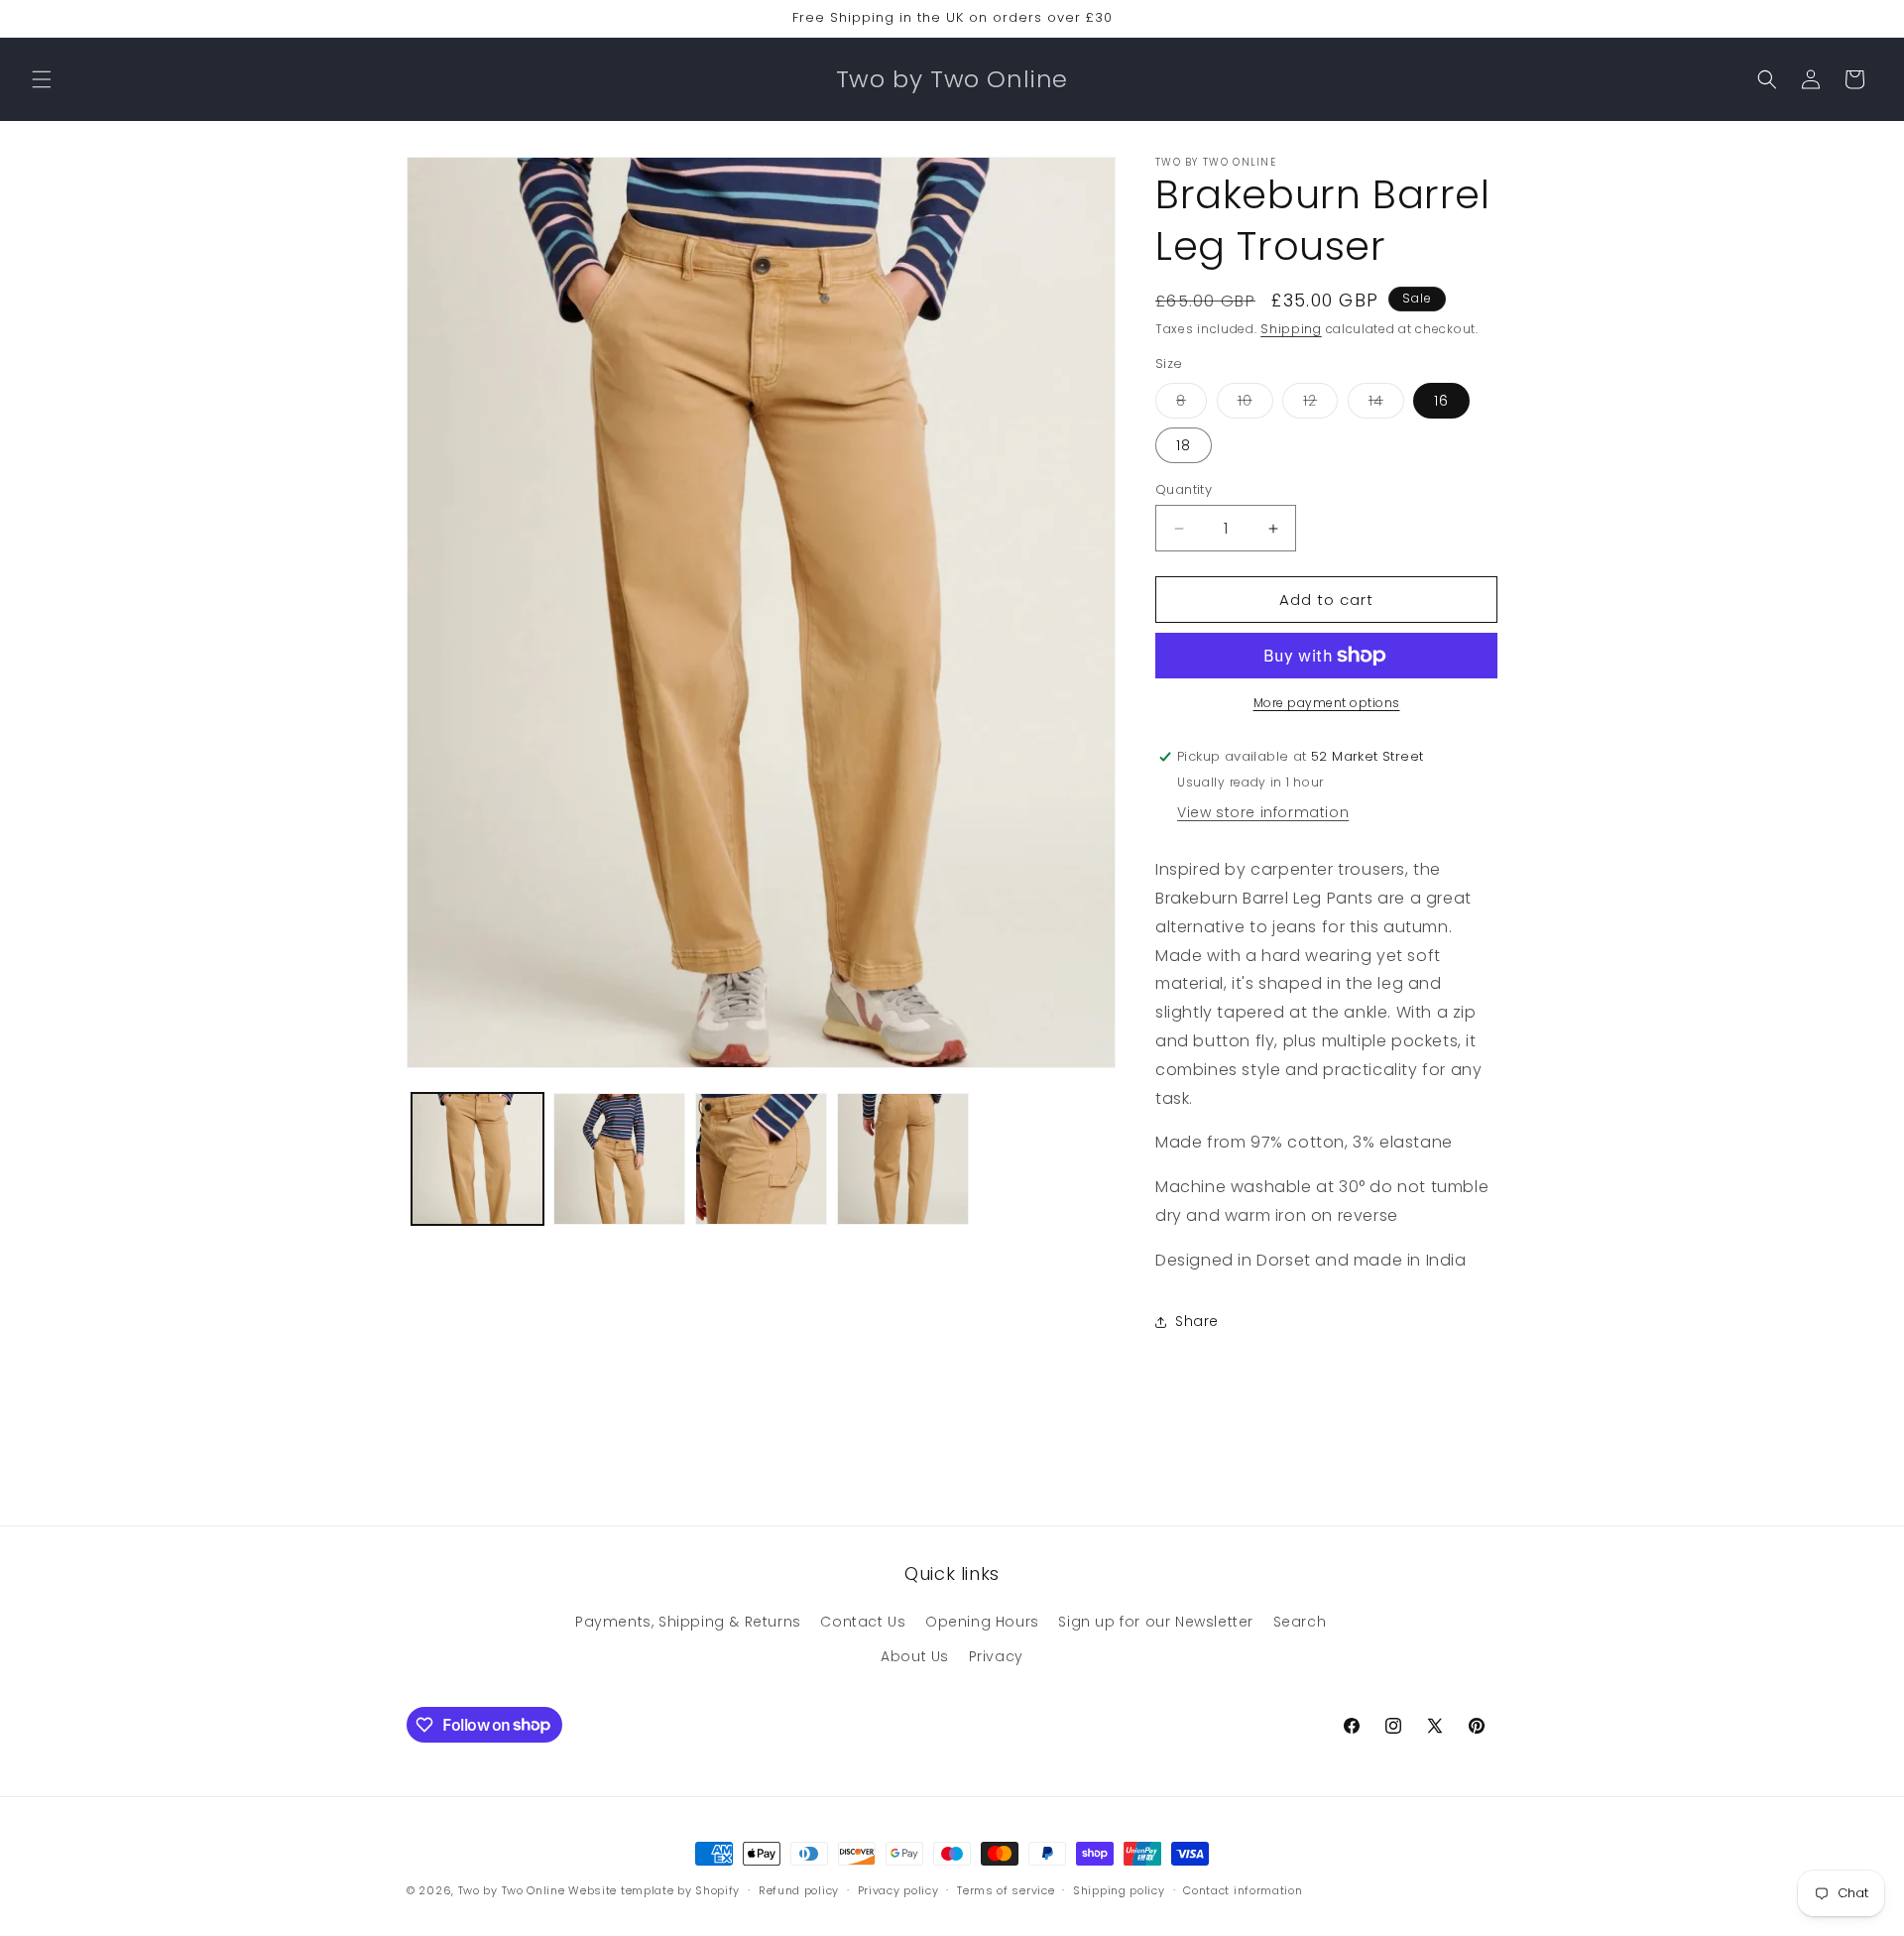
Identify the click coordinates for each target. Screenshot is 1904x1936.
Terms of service (1006, 1889)
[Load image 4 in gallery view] (903, 1159)
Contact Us (863, 1622)
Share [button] (1197, 1321)
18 (1184, 445)
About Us (915, 1656)
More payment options (1327, 703)
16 (1441, 401)
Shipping (1291, 329)
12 (1320, 404)
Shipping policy (1119, 1889)
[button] (42, 79)
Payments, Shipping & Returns (688, 1622)
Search (1300, 1622)
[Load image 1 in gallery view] (477, 1159)
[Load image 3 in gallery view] (761, 1159)
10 (1255, 404)
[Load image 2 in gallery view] (619, 1159)
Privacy (996, 1656)
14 (1386, 404)
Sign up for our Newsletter (1156, 1622)
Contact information (1243, 1889)
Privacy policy (898, 1889)
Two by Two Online (512, 1890)
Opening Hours (982, 1622)
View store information (1263, 812)
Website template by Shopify (654, 1890)
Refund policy (799, 1889)
